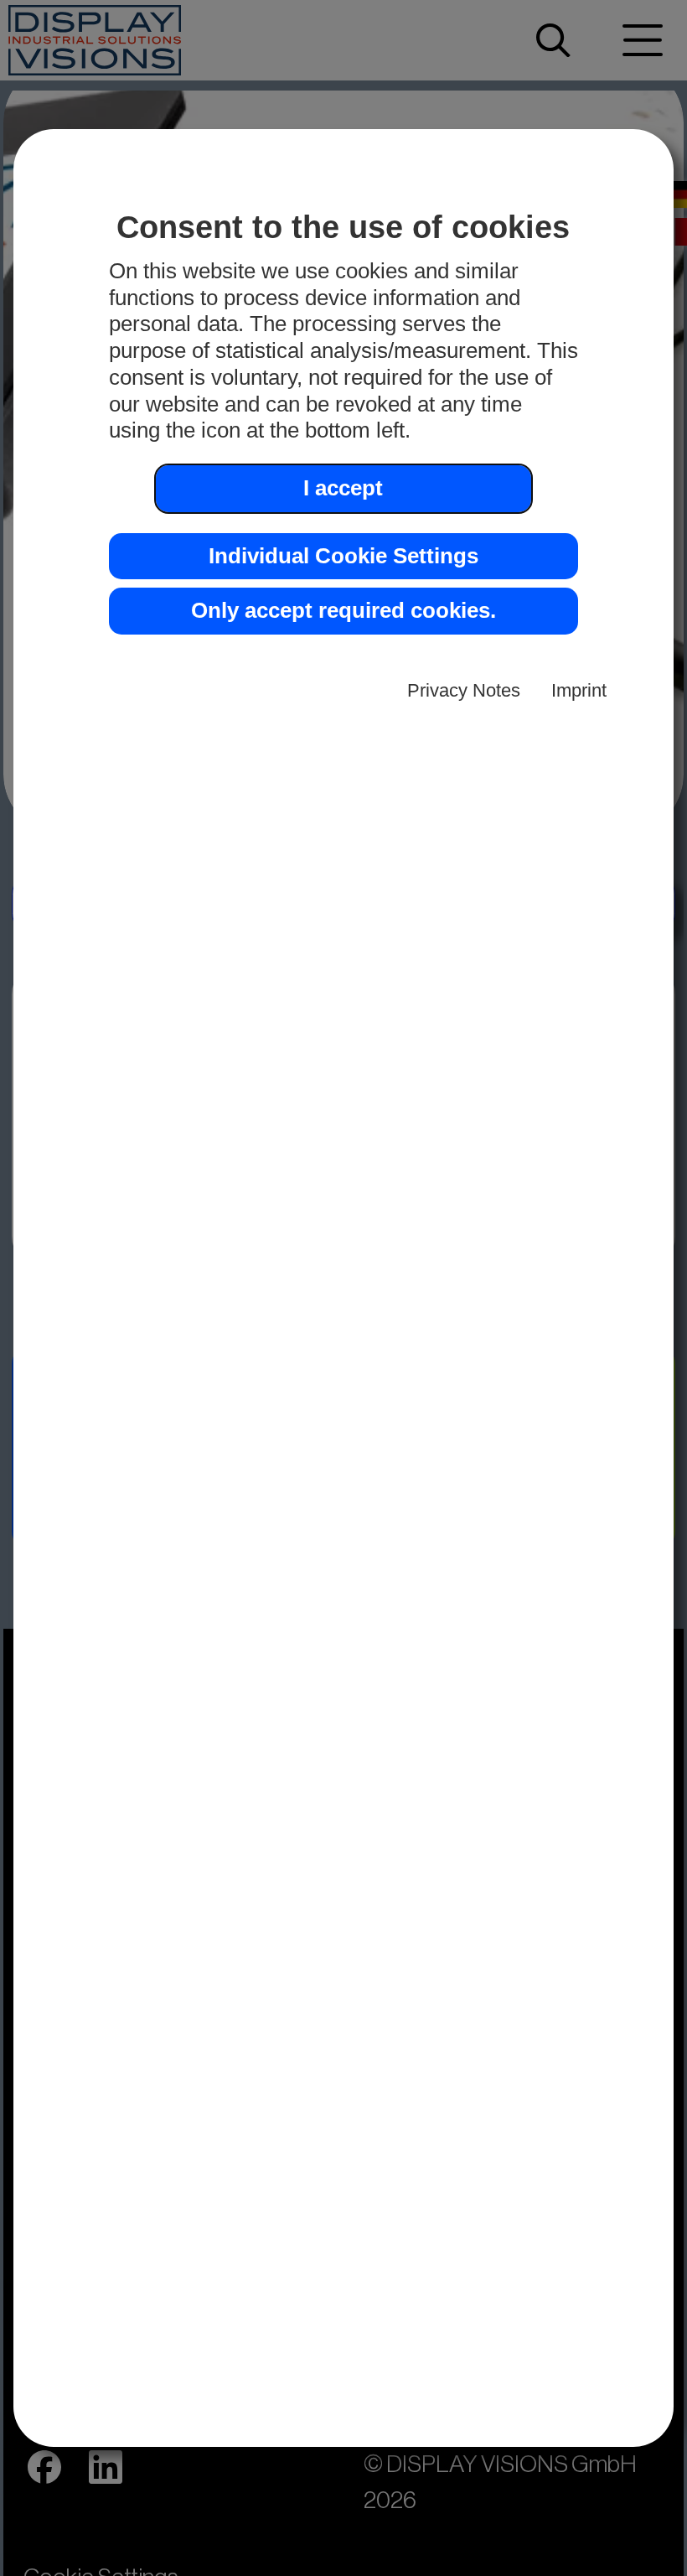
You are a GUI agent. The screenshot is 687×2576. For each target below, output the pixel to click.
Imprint (579, 690)
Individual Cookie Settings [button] (343, 556)
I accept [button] (343, 488)
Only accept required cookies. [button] (343, 610)
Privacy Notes (464, 690)
